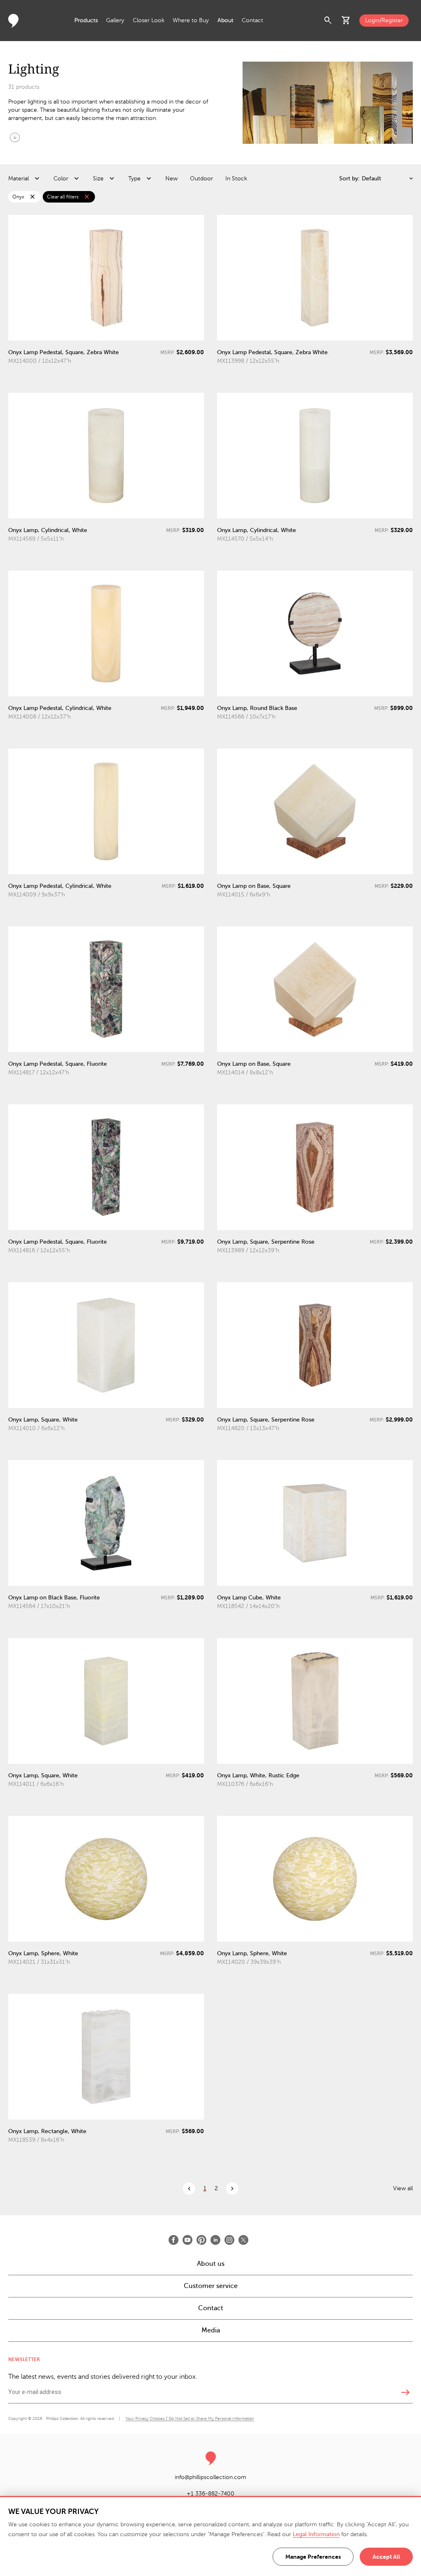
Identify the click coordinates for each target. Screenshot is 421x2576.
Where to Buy (191, 20)
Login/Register (384, 20)
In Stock (236, 179)
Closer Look (149, 20)
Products (86, 20)
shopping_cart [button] (346, 21)
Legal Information (316, 2534)
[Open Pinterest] (201, 2240)
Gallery (115, 20)
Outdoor (201, 179)
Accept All (386, 2557)
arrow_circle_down (15, 137)
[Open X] (243, 2240)
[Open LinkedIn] (215, 2240)
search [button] (328, 21)
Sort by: (349, 179)
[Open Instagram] (229, 2240)
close (32, 197)
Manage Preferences (313, 2557)
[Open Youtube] (187, 2240)
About (226, 20)
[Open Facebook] (173, 2240)
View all (403, 2188)
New (171, 179)
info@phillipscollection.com (210, 2477)
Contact (252, 20)
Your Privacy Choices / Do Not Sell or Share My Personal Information (190, 2418)
